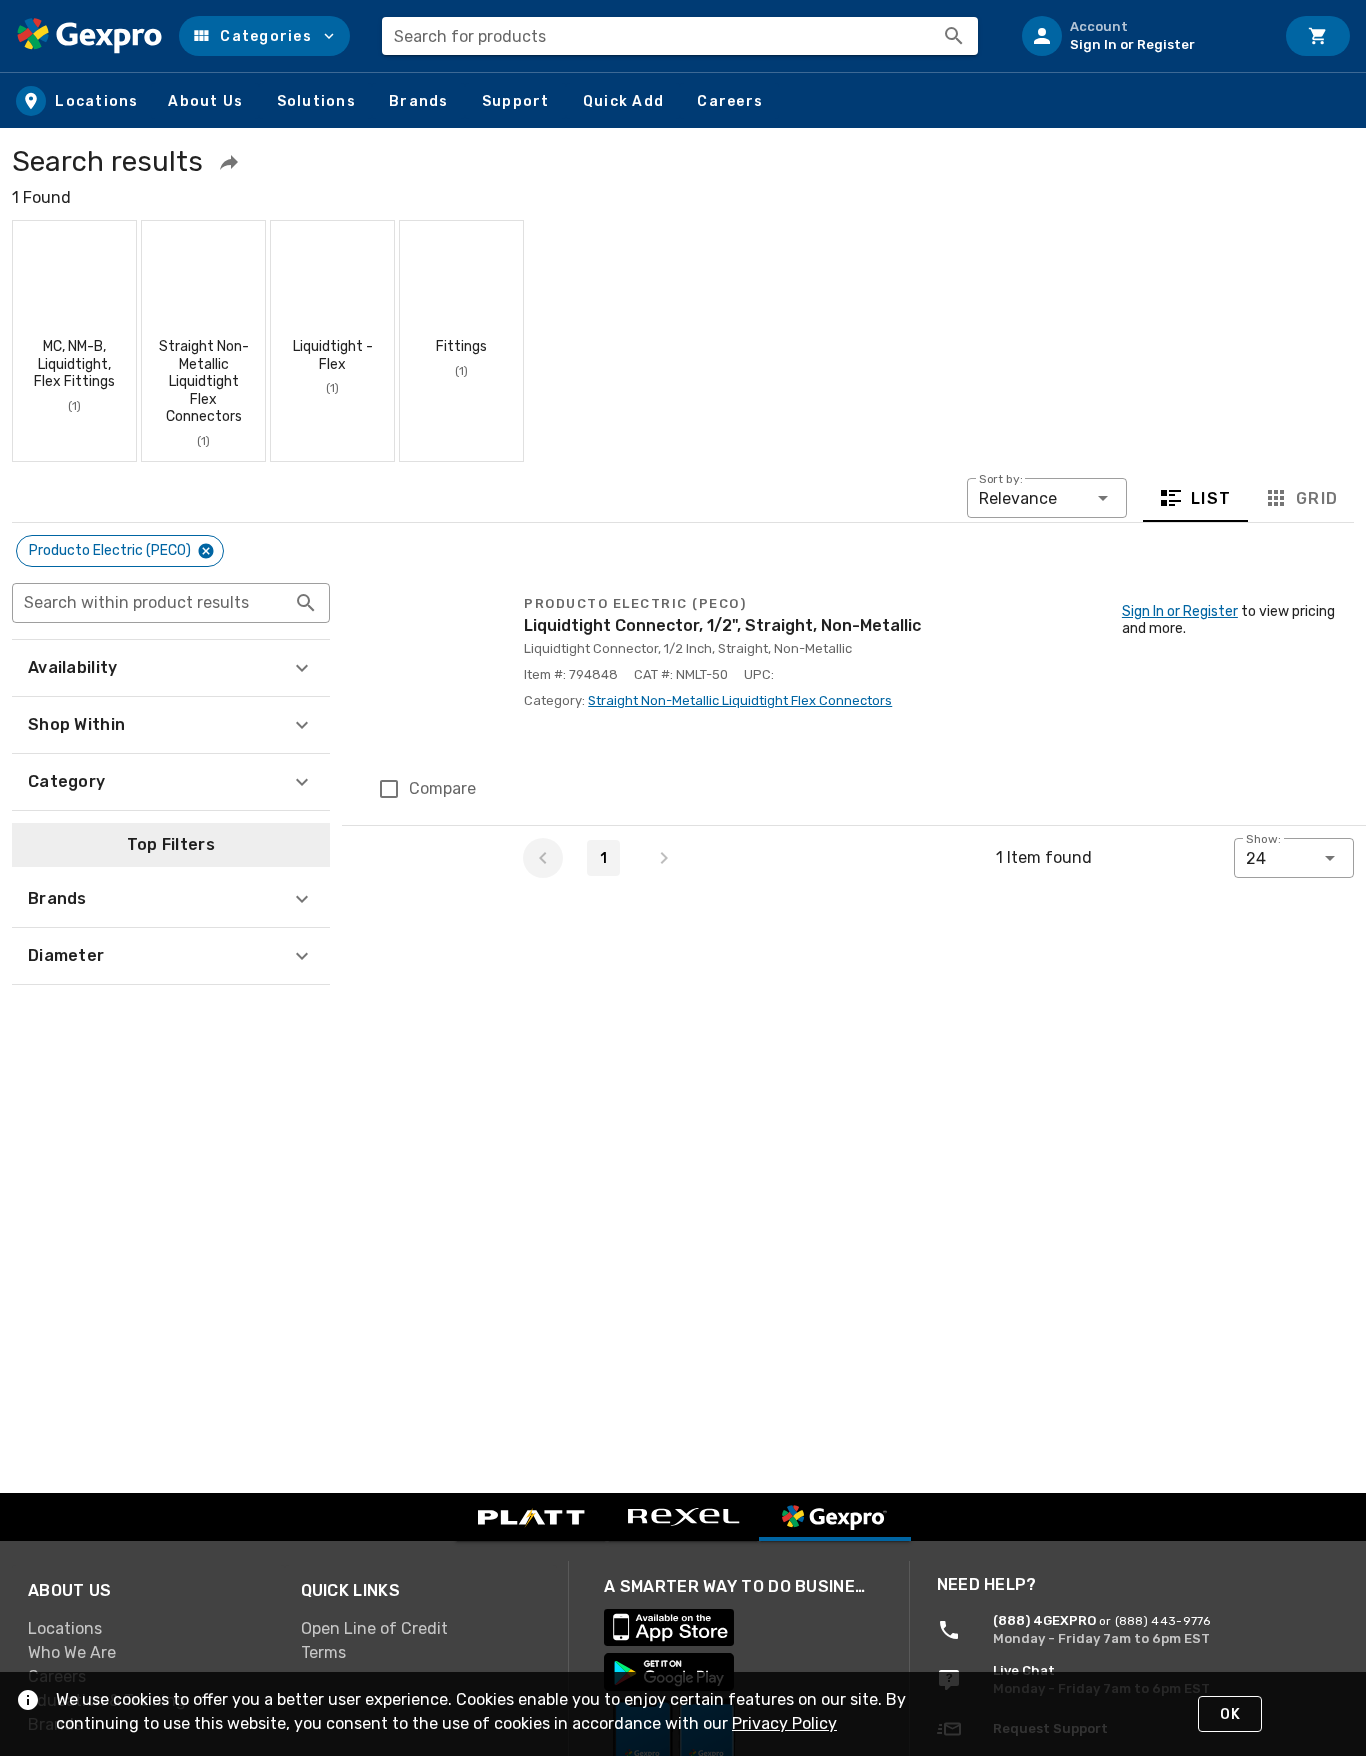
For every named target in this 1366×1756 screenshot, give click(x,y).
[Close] (206, 551)
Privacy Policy (784, 1723)
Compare (442, 788)
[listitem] (1140, 36)
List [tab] (1211, 497)
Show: (1263, 839)
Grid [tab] (1316, 497)
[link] (148, 1629)
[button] (264, 36)
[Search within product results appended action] (306, 603)
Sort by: (1001, 479)
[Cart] (1318, 36)
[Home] (89, 36)
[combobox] (680, 36)
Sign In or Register (1180, 611)
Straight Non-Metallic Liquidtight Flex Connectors (740, 700)
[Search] (954, 36)
